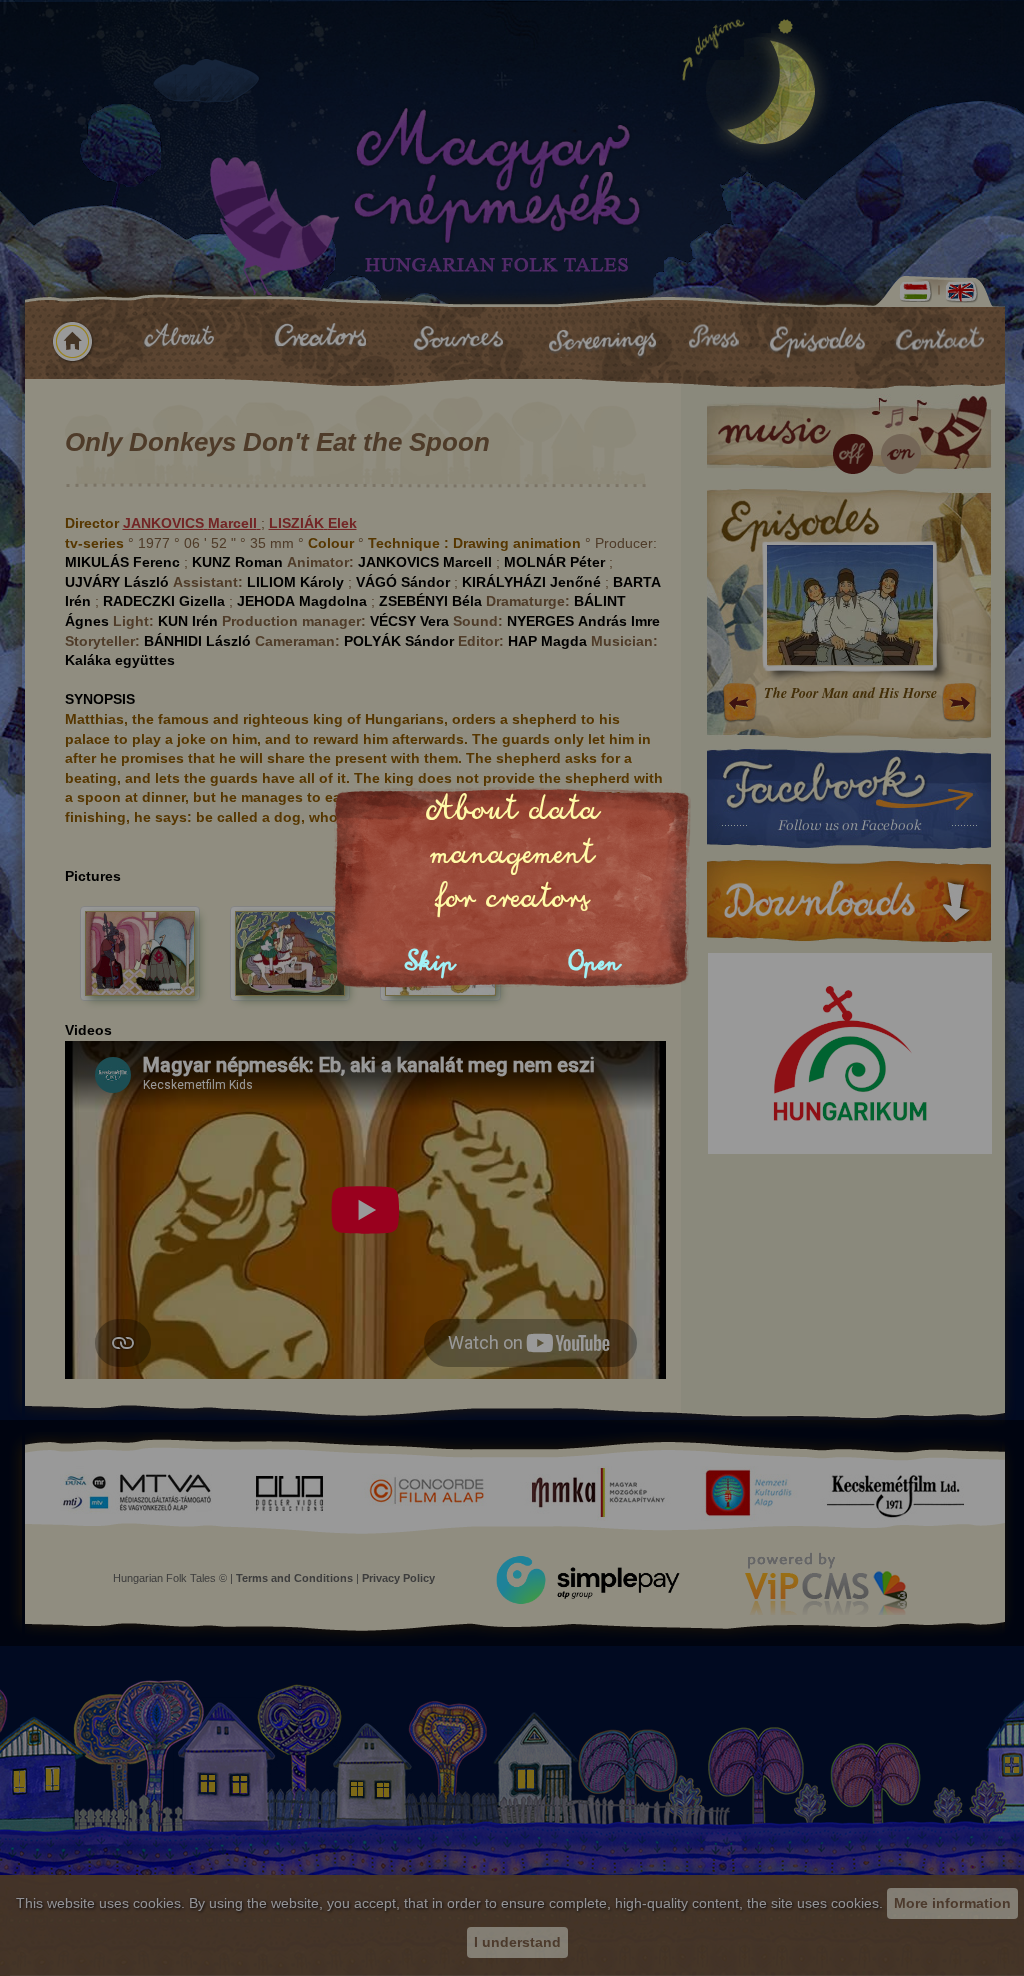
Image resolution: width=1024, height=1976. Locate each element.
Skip (430, 962)
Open (594, 962)
